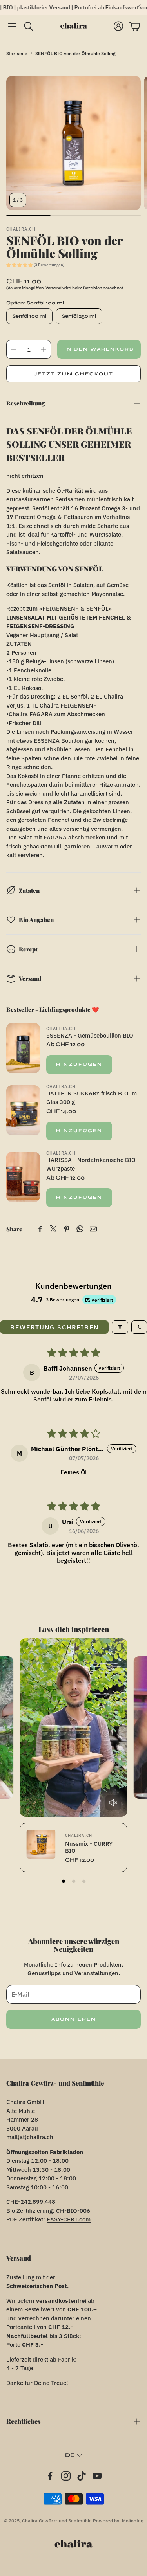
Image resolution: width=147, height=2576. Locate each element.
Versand (54, 288)
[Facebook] (40, 1229)
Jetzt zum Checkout (73, 374)
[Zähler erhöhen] (44, 349)
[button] (12, 26)
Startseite (17, 53)
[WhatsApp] (80, 1229)
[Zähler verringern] (14, 349)
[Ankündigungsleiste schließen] (139, 6)
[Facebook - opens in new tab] (50, 2476)
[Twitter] (53, 1229)
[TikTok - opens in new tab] (82, 2476)
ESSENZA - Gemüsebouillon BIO (90, 1035)
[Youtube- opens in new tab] (97, 2476)
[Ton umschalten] (113, 1803)
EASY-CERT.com (69, 2219)
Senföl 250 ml (79, 316)
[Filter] (120, 1327)
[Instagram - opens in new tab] (66, 2476)
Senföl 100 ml (29, 316)
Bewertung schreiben (54, 1327)
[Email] (93, 1229)
